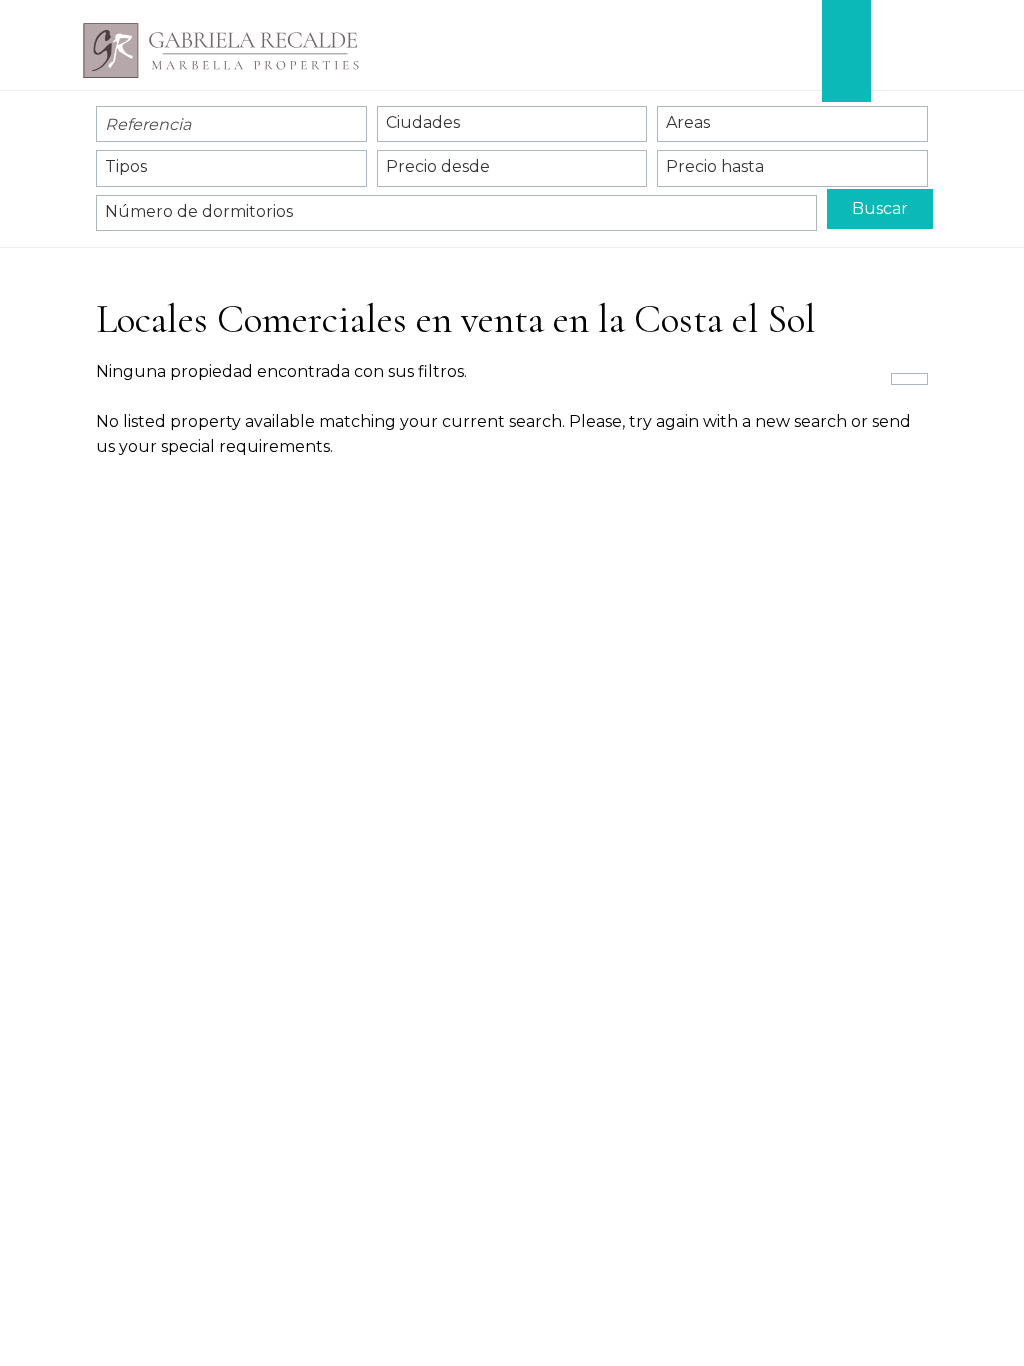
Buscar (880, 208)
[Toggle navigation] (907, 51)
